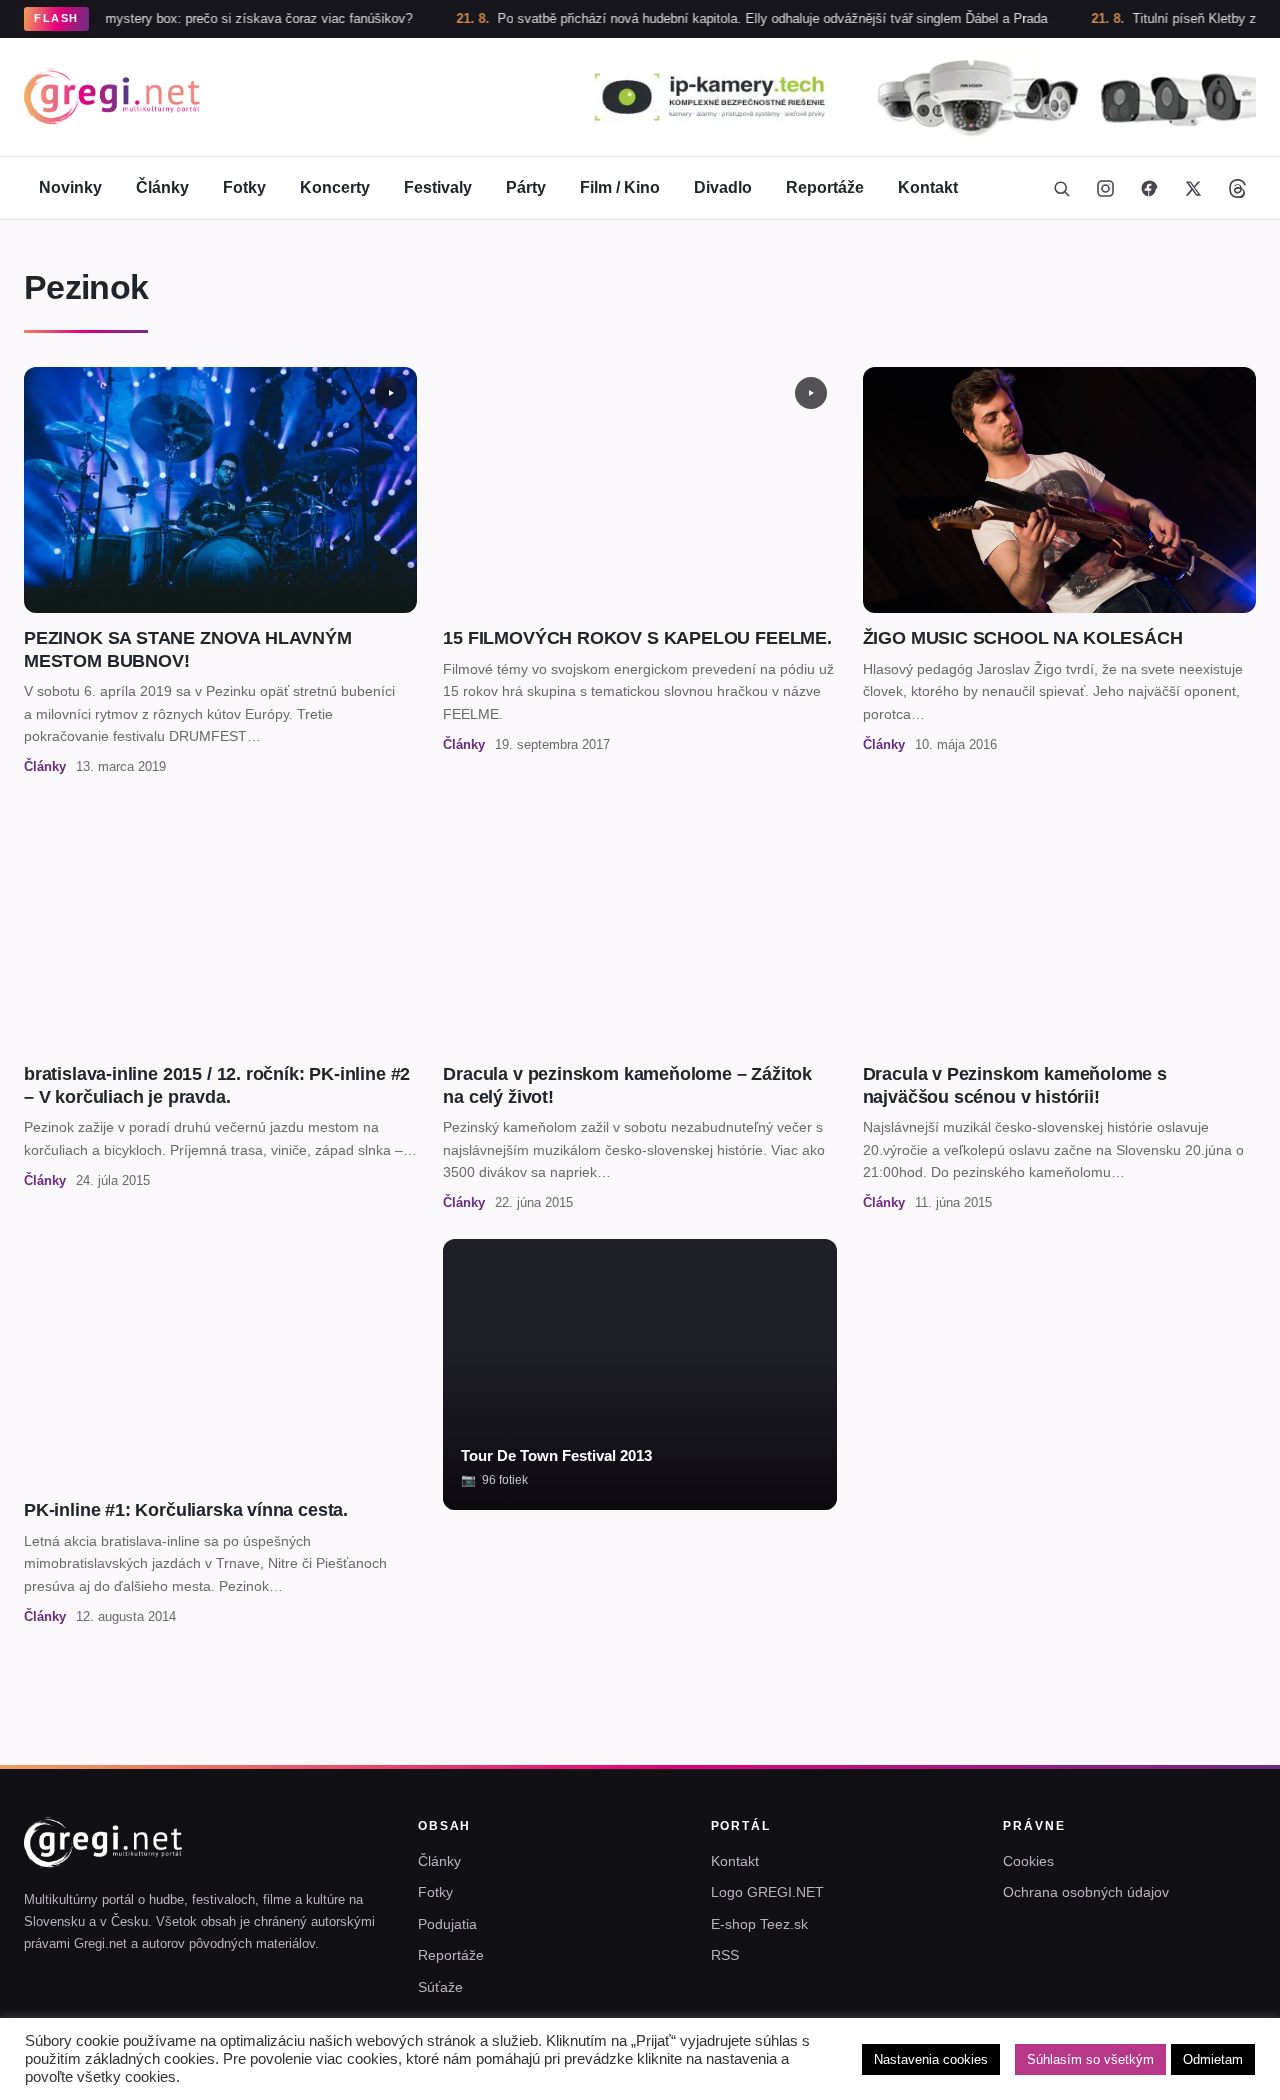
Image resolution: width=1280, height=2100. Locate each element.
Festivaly (438, 187)
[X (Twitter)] (1193, 188)
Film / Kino (620, 187)
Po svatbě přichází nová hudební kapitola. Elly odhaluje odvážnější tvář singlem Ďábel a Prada (717, 18)
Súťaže (440, 1987)
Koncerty (335, 187)
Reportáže (825, 187)
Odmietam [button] (1213, 2059)
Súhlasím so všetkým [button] (1090, 2059)
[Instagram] (1105, 188)
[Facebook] (1149, 188)
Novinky (70, 187)
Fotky (244, 187)
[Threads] (1237, 188)
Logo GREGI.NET (767, 1892)
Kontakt (928, 187)
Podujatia (447, 1924)
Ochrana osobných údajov (1086, 1892)
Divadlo (723, 187)
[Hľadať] (1061, 188)
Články (162, 187)
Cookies (1028, 1861)
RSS (725, 1955)
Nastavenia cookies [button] (931, 2059)
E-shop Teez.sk (759, 1924)
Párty (526, 187)
